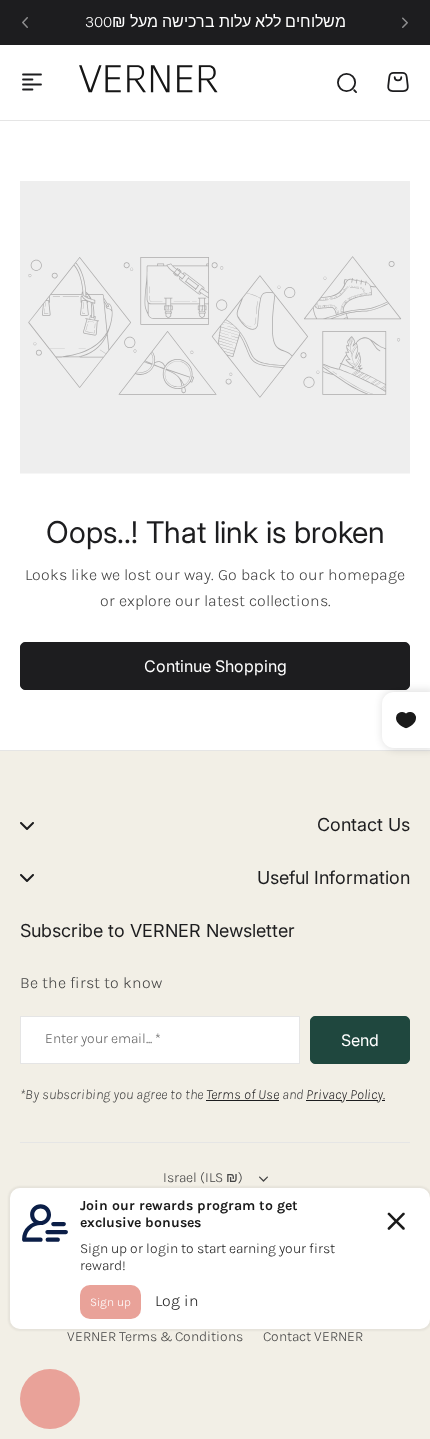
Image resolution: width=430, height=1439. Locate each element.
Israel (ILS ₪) (203, 1177)
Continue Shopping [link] (215, 666)
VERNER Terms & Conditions (155, 1336)
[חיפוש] (346, 82)
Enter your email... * (103, 1038)
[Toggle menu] (32, 82)
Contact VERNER (313, 1336)
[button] (25, 23)
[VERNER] (153, 82)
